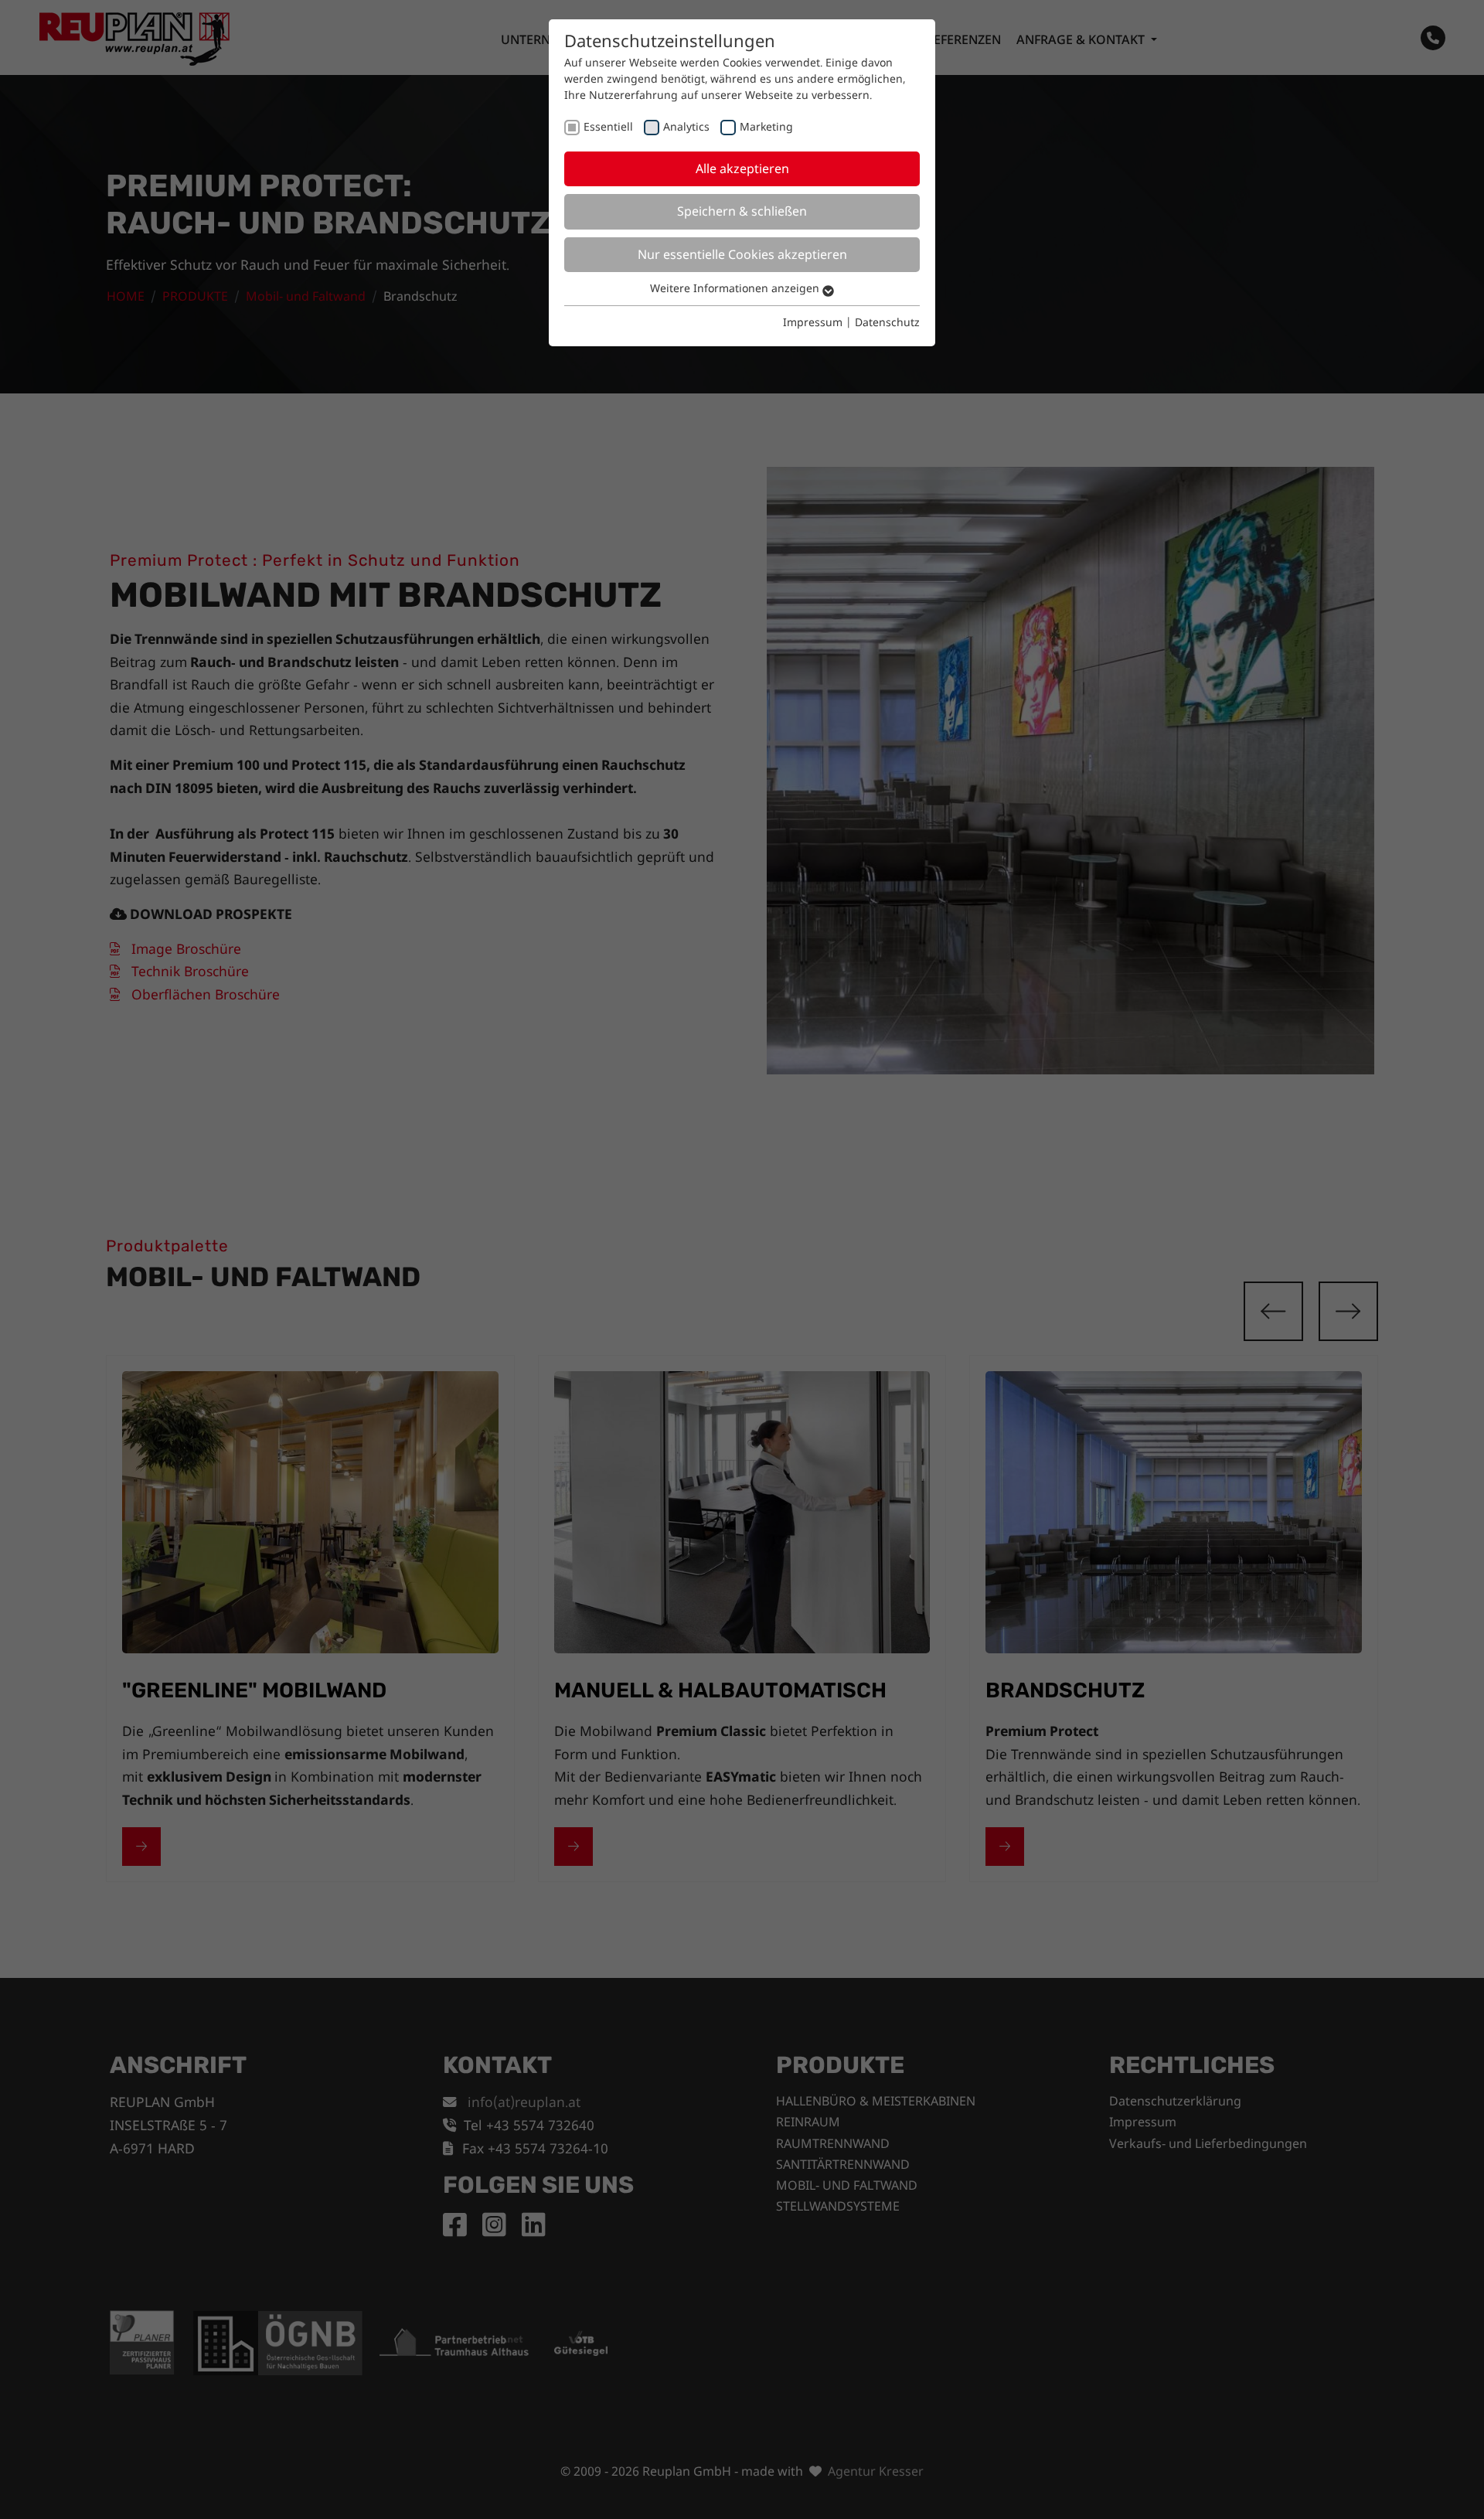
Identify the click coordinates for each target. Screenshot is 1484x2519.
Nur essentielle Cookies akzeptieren (742, 254)
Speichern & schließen (742, 211)
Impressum (813, 322)
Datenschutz (887, 322)
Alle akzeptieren (742, 169)
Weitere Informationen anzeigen (736, 288)
